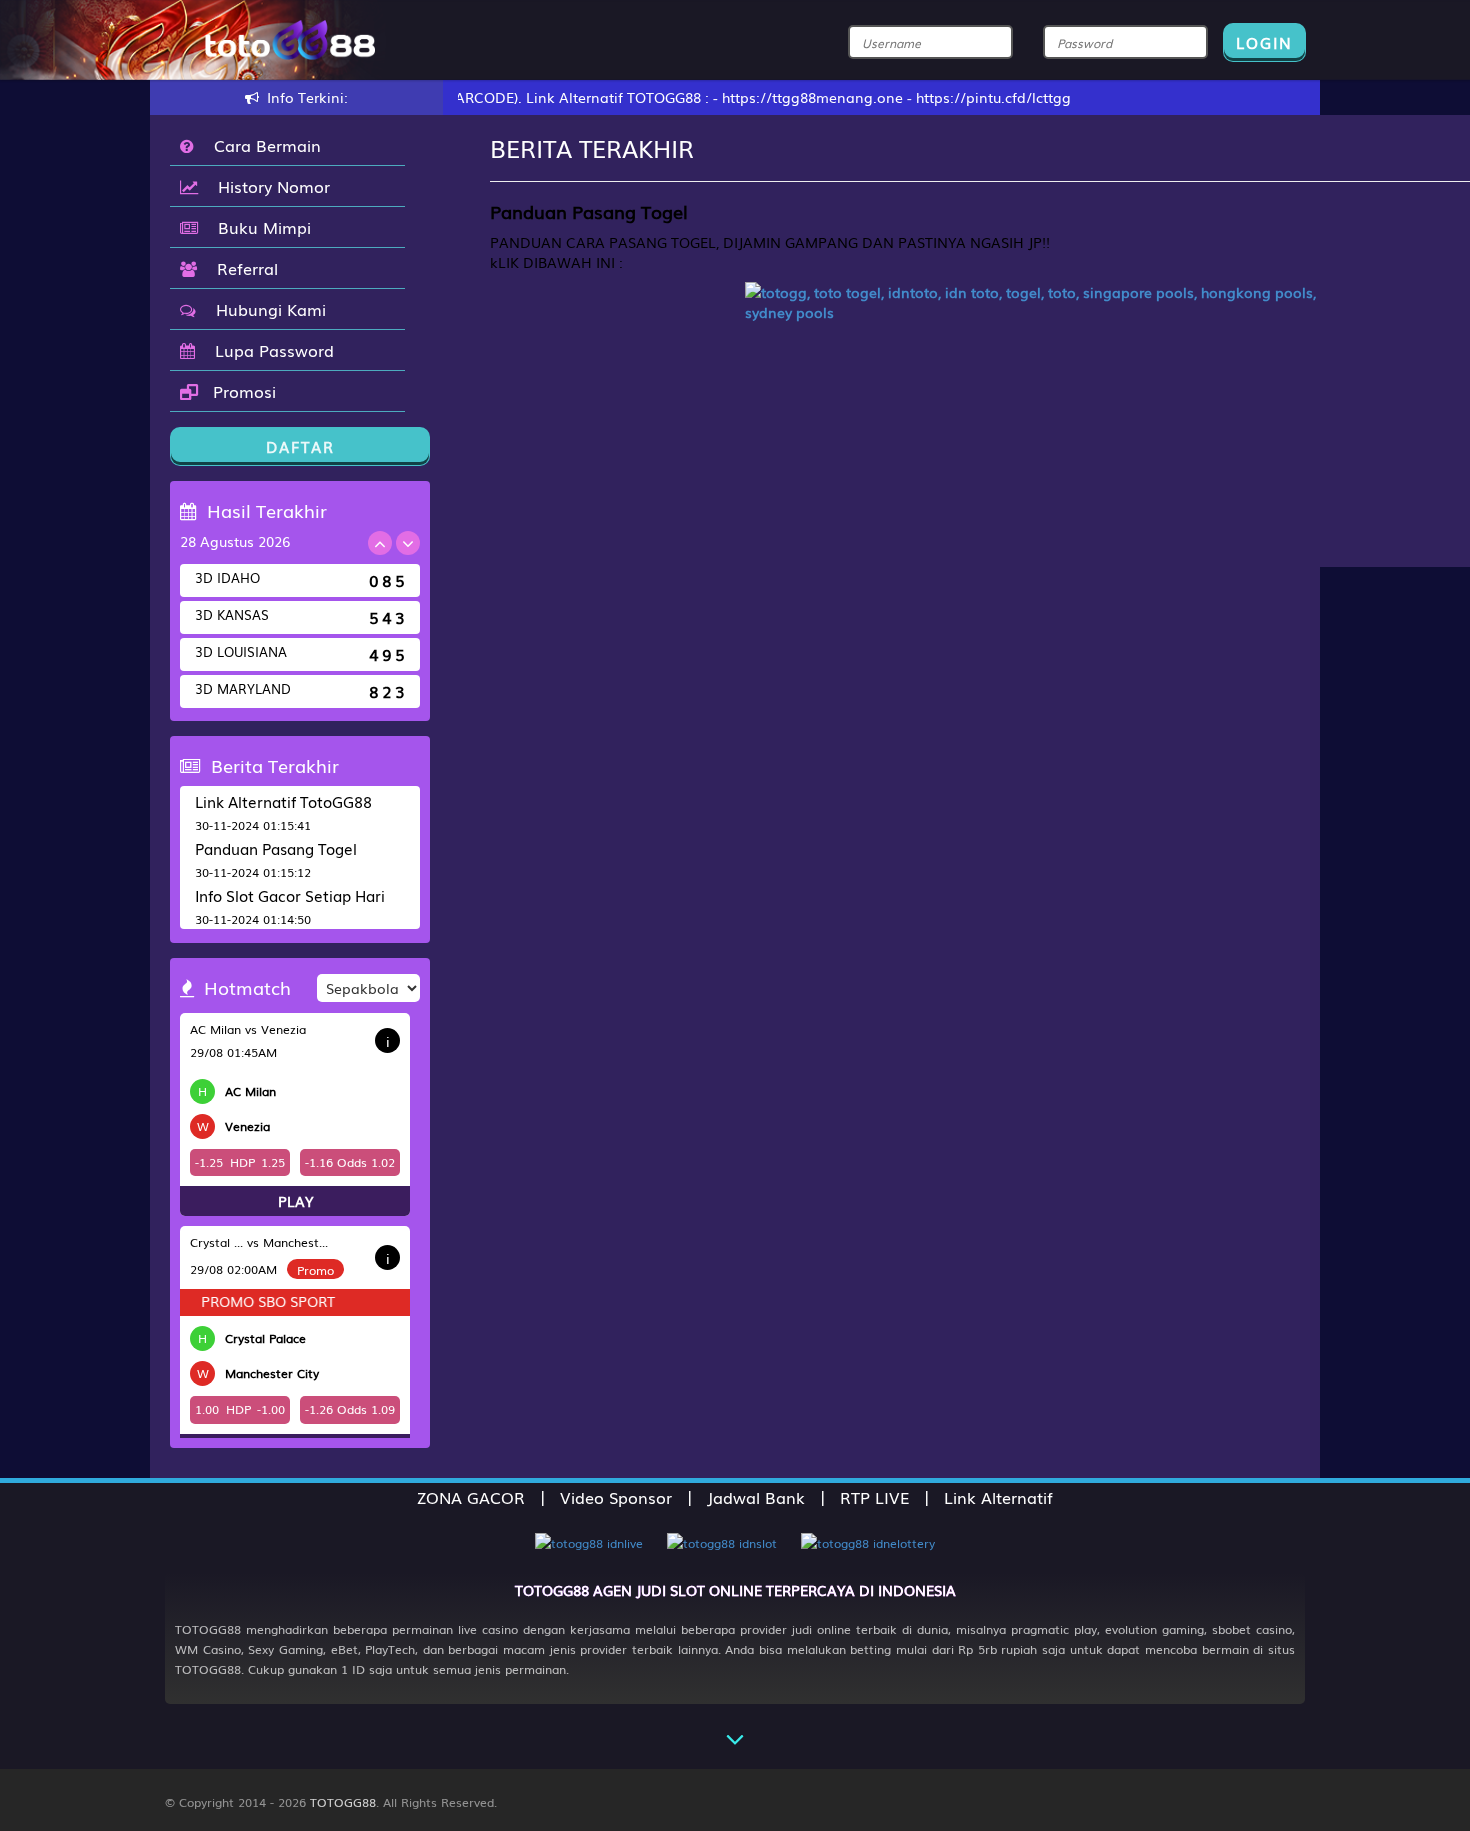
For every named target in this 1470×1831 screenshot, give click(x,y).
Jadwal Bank (756, 1497)
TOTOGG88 (343, 1802)
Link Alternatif (998, 1497)
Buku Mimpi (259, 227)
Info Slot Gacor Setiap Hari (290, 895)
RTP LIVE (874, 1497)
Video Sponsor (616, 1497)
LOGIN (1264, 42)
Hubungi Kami (266, 309)
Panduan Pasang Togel (276, 848)
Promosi (242, 391)
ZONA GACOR (471, 1497)
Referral (242, 268)
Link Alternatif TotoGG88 (283, 801)
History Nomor (269, 186)
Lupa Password (269, 350)
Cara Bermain (262, 145)
